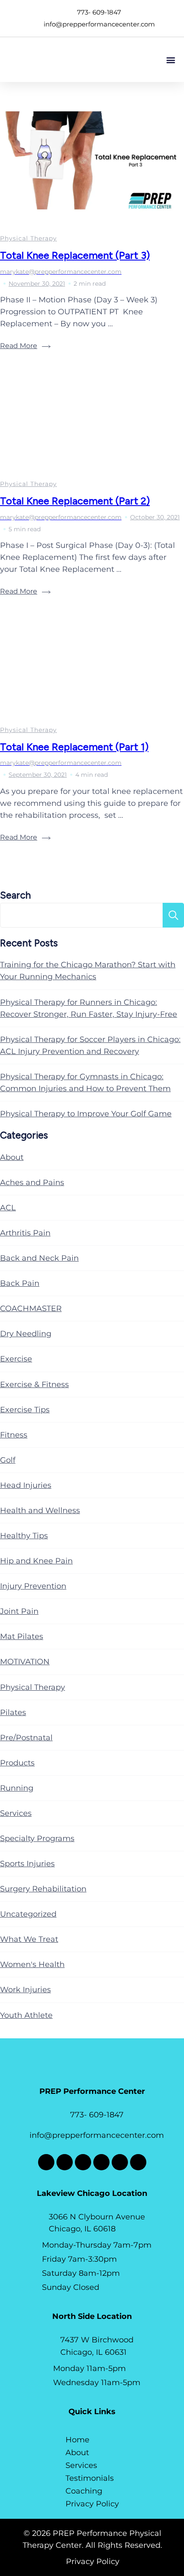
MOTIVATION (25, 1662)
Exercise (16, 1359)
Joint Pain (19, 1611)
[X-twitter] (65, 2162)
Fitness (14, 1435)
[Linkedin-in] (138, 2162)
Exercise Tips (25, 1410)
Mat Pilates (22, 1636)
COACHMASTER (31, 1308)
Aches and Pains (32, 1183)
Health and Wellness (40, 1510)
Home (77, 2440)
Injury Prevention (33, 1586)
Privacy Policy (92, 2504)
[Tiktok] (101, 2162)
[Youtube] (120, 2162)
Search (15, 895)
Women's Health (32, 1964)
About (12, 1157)
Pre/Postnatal (26, 1738)
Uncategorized (28, 1914)
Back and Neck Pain (39, 1258)
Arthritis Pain (25, 1233)
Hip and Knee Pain (36, 1561)
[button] (171, 60)
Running (17, 1788)
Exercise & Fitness (34, 1385)
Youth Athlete (26, 2015)
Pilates (13, 1712)
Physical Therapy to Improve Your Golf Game (86, 1114)
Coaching (84, 2491)
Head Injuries (26, 1485)
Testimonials (90, 2478)
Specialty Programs (37, 1838)
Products (17, 1763)
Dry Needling (26, 1334)
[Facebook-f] (46, 2162)
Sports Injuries (27, 1864)
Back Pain (20, 1283)
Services (16, 1813)
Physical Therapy (28, 238)
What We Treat (29, 1939)
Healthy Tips (24, 1536)
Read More (19, 346)
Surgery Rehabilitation (43, 1889)
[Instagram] (83, 2162)
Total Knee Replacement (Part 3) (75, 255)
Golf (8, 1460)
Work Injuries (25, 1990)
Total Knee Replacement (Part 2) (75, 501)
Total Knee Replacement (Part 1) (74, 747)
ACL (8, 1208)
